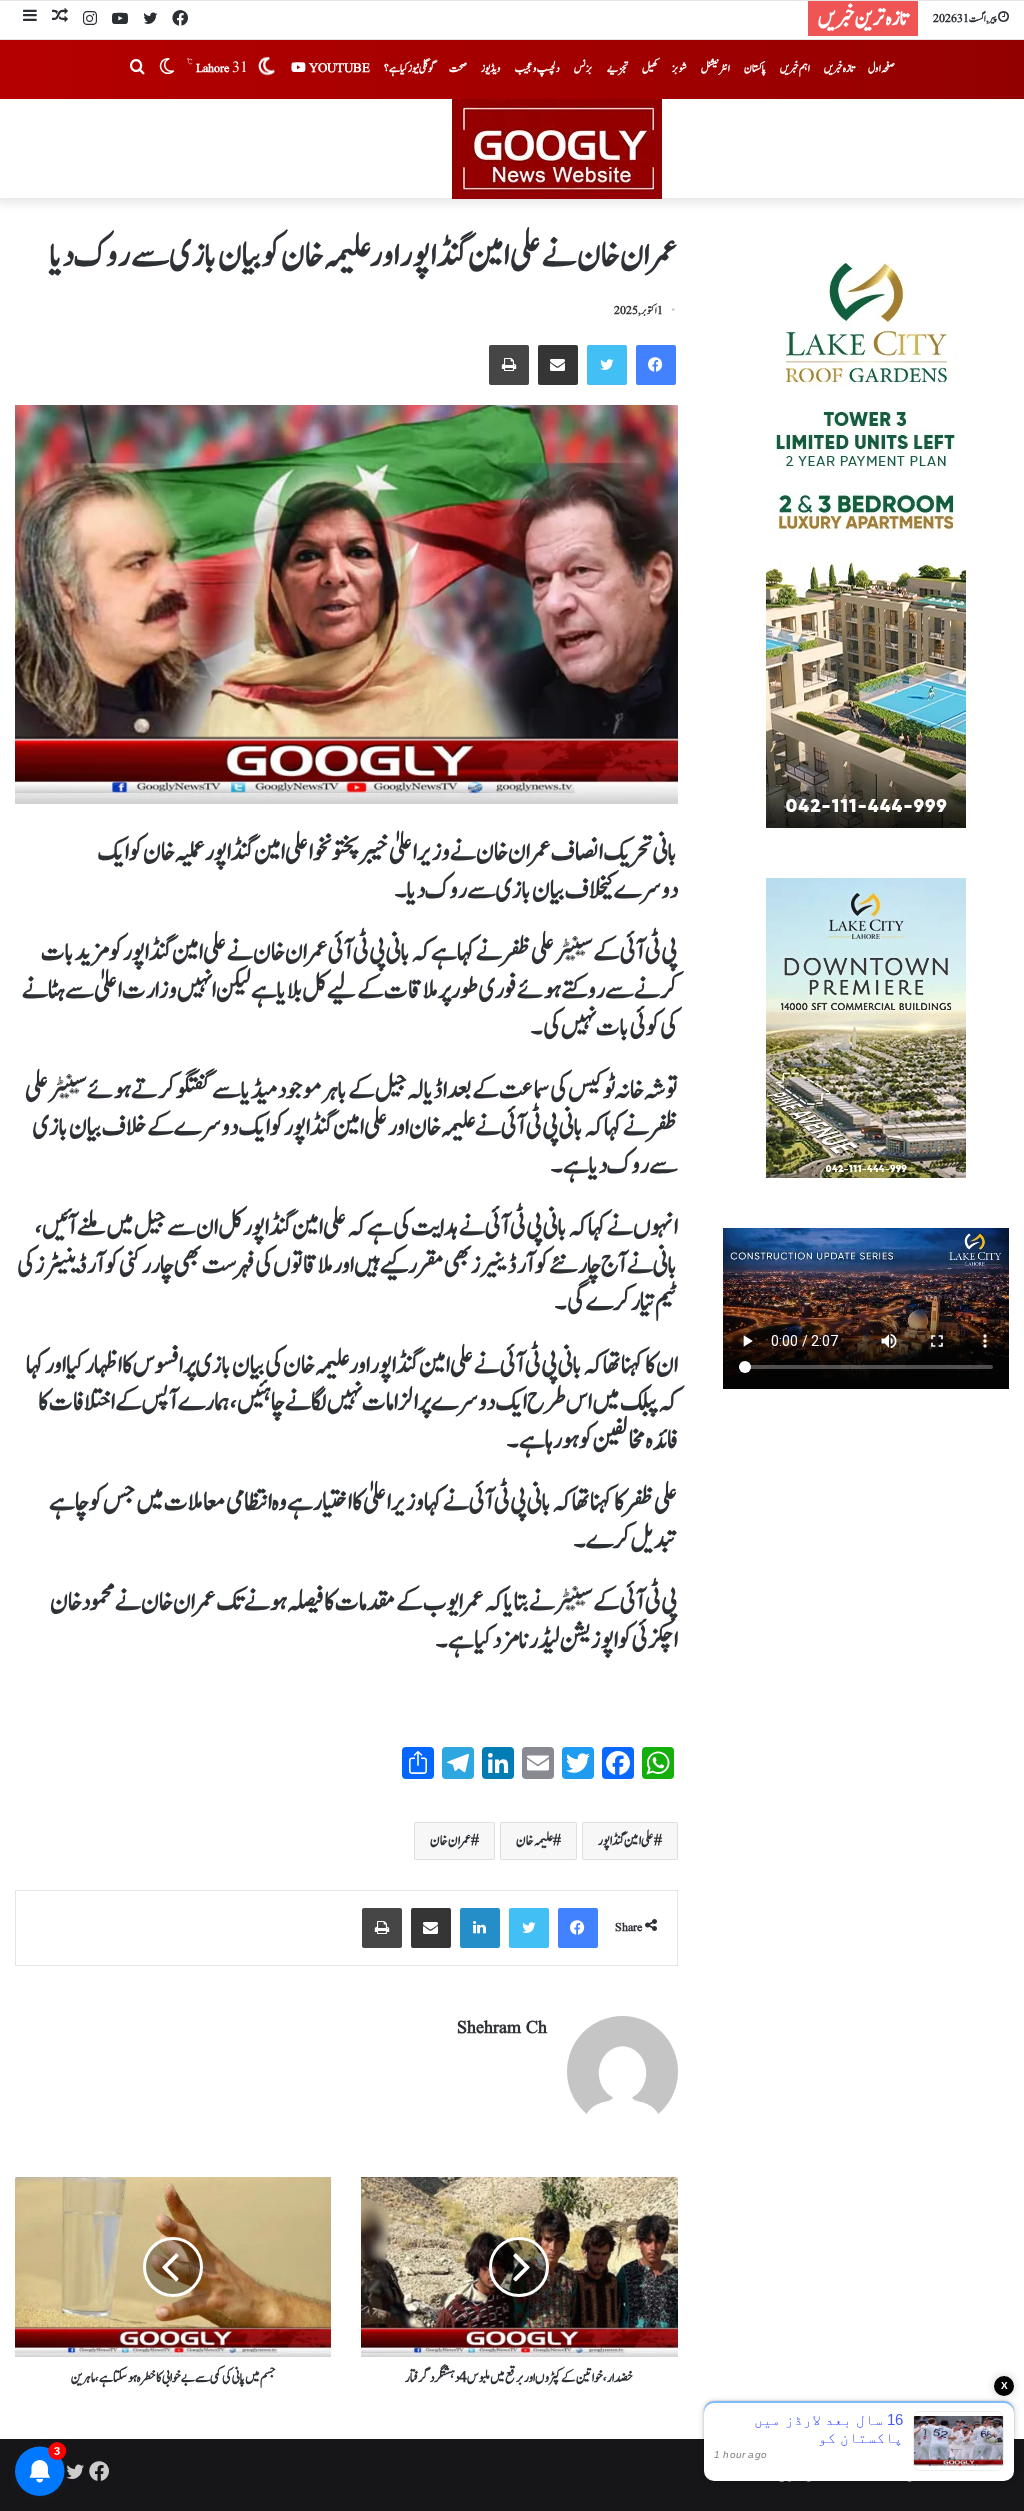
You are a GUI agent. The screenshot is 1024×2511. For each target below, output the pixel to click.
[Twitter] (150, 20)
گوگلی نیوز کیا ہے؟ (409, 68)
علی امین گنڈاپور (626, 1841)
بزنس (583, 68)
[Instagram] (90, 20)
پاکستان (755, 68)
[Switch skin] (167, 69)
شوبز (679, 68)
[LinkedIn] (480, 1928)
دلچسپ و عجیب (537, 68)
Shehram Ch (502, 2028)
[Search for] (137, 69)
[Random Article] (60, 18)
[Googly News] (512, 149)
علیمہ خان (534, 1841)
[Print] (509, 365)
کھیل (650, 68)
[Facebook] (180, 20)
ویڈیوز (491, 68)
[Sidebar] (30, 18)
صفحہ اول (881, 68)
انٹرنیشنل (715, 68)
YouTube (338, 68)
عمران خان (450, 1841)
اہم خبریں (795, 68)
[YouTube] (120, 20)
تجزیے (617, 68)
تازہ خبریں (839, 68)
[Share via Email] (558, 365)
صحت (458, 68)
